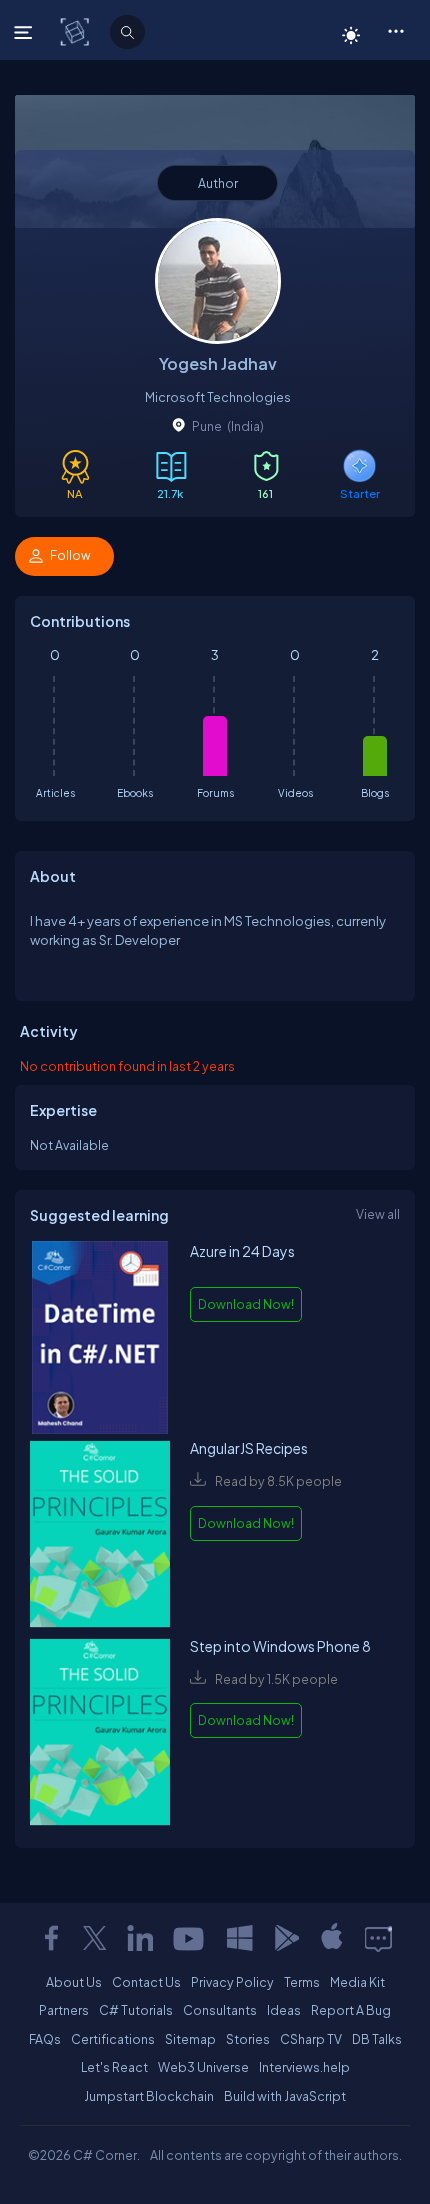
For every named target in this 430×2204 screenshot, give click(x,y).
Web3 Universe (203, 2067)
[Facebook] (51, 1938)
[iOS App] (332, 1938)
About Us (74, 1982)
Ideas (284, 2010)
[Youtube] (190, 1938)
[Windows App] (240, 1938)
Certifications (113, 2039)
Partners (64, 2010)
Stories (248, 2039)
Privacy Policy (232, 1982)
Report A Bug (351, 2010)
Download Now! (246, 1304)
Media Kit (357, 1982)
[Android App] (286, 1938)
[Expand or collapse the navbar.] (25, 32)
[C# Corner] (76, 31)
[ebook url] (100, 1339)
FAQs (45, 2039)
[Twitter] (95, 1938)
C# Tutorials (136, 2010)
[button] (395, 30)
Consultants (220, 2010)
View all (378, 1214)
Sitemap (190, 2039)
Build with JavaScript (285, 2096)
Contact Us (146, 1982)
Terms (302, 1982)
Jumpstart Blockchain (149, 2096)
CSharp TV (311, 2039)
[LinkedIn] (140, 1938)
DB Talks (377, 2039)
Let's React (114, 2067)
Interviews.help (304, 2067)
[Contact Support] (378, 1938)
